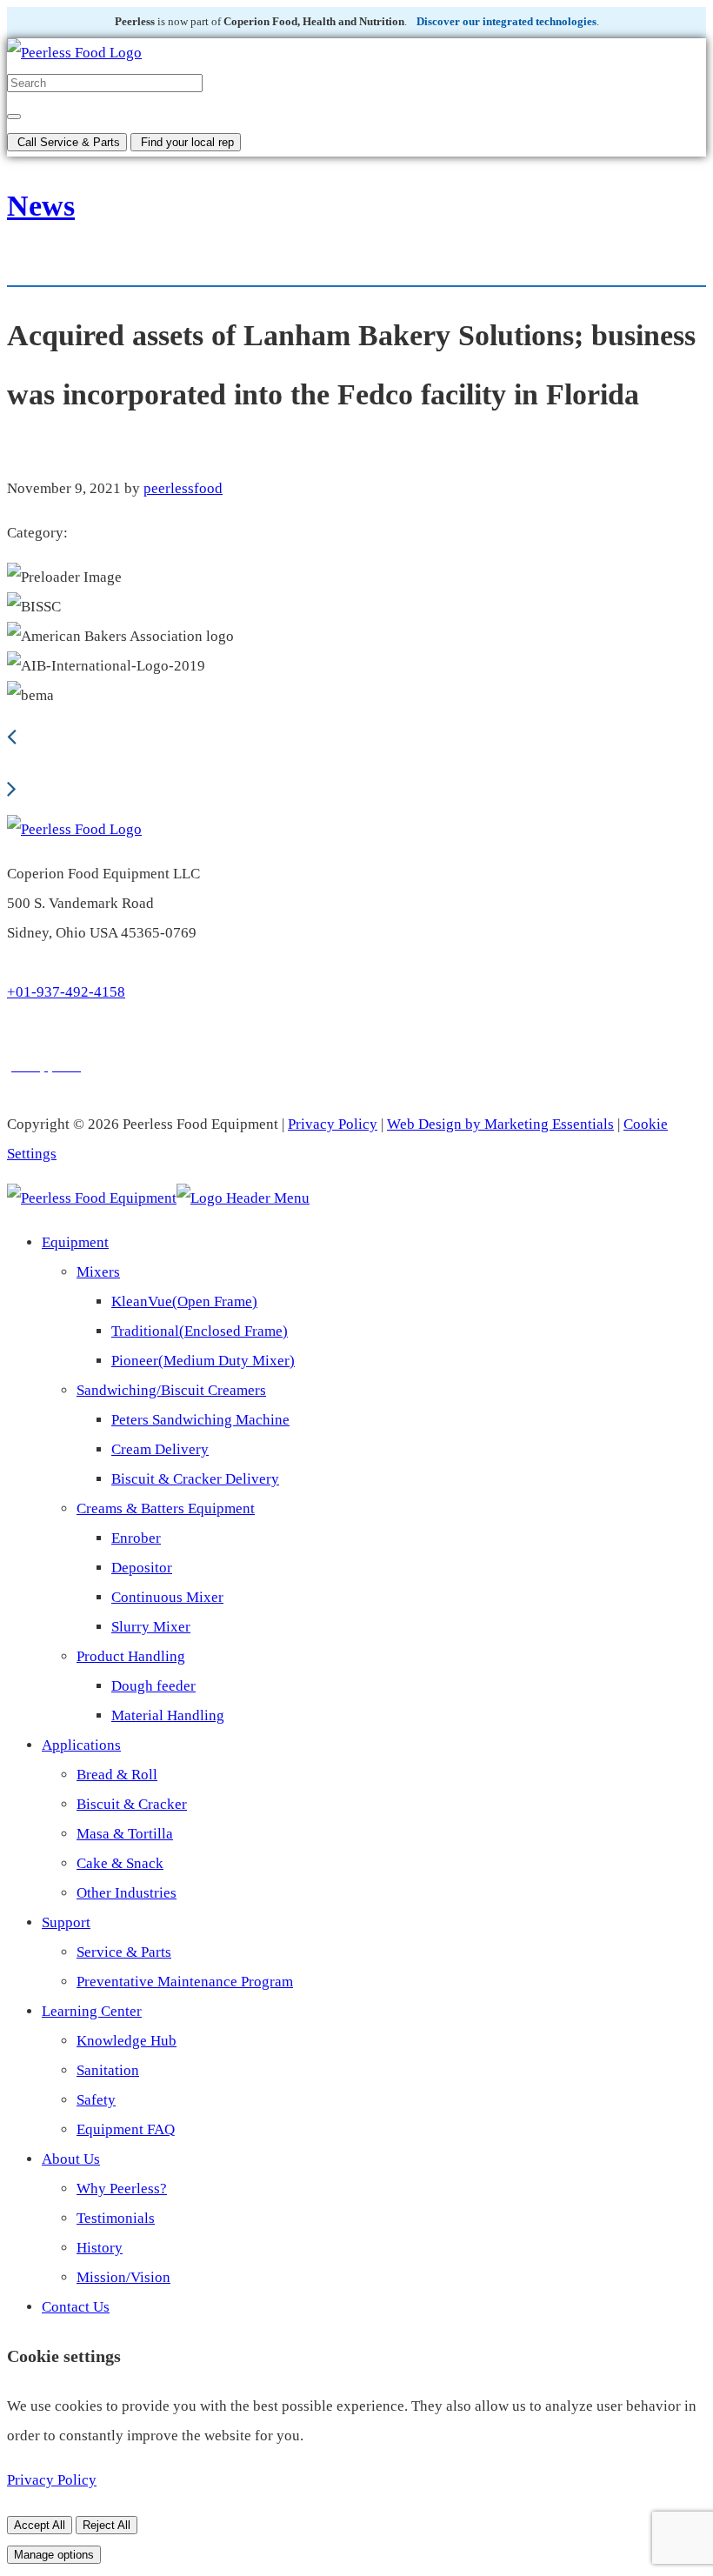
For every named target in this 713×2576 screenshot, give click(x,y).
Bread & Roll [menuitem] (117, 1775)
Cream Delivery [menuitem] (160, 1449)
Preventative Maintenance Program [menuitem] (185, 1982)
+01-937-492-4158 (66, 992)
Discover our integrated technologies (506, 22)
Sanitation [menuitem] (108, 2070)
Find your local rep (186, 142)
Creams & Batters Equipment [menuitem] (166, 1508)
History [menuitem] (100, 2248)
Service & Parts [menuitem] (124, 1952)
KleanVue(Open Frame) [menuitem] (184, 1301)
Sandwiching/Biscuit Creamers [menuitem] (171, 1390)
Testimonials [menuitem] (116, 2218)
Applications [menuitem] (81, 1745)
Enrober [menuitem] (136, 1538)
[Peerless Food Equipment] (74, 53)
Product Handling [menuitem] (131, 1656)
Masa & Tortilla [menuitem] (125, 1834)
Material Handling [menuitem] (168, 1715)
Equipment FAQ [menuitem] (126, 2129)
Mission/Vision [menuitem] (123, 2277)
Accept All (40, 2525)
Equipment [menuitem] (75, 1242)
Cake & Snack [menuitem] (120, 1863)
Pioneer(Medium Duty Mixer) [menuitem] (203, 1361)
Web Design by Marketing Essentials (500, 1124)
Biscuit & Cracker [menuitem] (132, 1804)
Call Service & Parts (67, 142)
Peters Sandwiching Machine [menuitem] (200, 1420)
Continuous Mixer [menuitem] (167, 1597)
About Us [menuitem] (71, 2159)
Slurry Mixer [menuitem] (151, 1627)
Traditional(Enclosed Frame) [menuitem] (200, 1331)
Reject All (107, 2525)
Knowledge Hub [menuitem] (127, 2041)
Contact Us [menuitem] (76, 2307)
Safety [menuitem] (96, 2100)
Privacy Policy (333, 1124)
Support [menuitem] (66, 1922)
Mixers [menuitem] (98, 1272)
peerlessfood (183, 488)
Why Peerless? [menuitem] (122, 2189)
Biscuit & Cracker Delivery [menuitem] (195, 1479)
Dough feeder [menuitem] (153, 1686)
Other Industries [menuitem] (127, 1893)
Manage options (54, 2555)
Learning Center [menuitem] (92, 2011)
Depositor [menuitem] (142, 1568)
